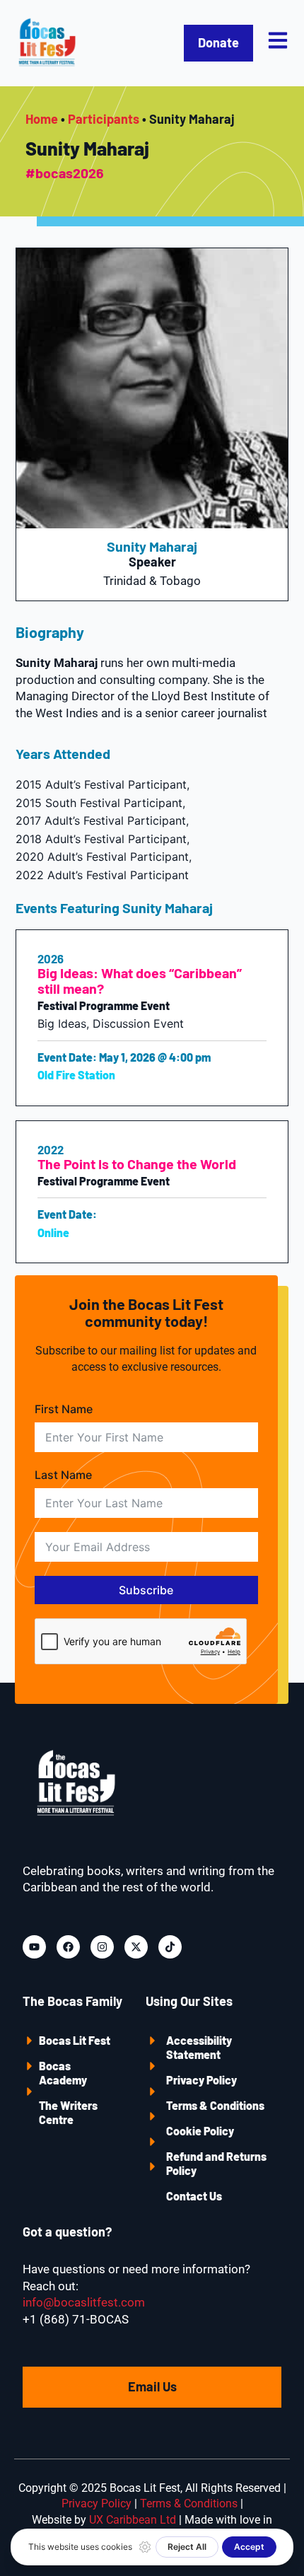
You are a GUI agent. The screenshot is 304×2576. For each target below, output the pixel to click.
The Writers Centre (68, 2112)
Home (42, 119)
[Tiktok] (170, 1947)
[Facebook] (68, 1947)
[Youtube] (34, 1947)
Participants (104, 119)
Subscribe (146, 1590)
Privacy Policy (201, 2080)
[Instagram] (102, 1947)
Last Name (63, 1475)
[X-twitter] (136, 1947)
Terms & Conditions (215, 2105)
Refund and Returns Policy (216, 2163)
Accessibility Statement (199, 2047)
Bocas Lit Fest (75, 2040)
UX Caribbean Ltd (133, 2520)
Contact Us (194, 2196)
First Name (64, 1409)
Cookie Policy (200, 2131)
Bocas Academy (63, 2073)
